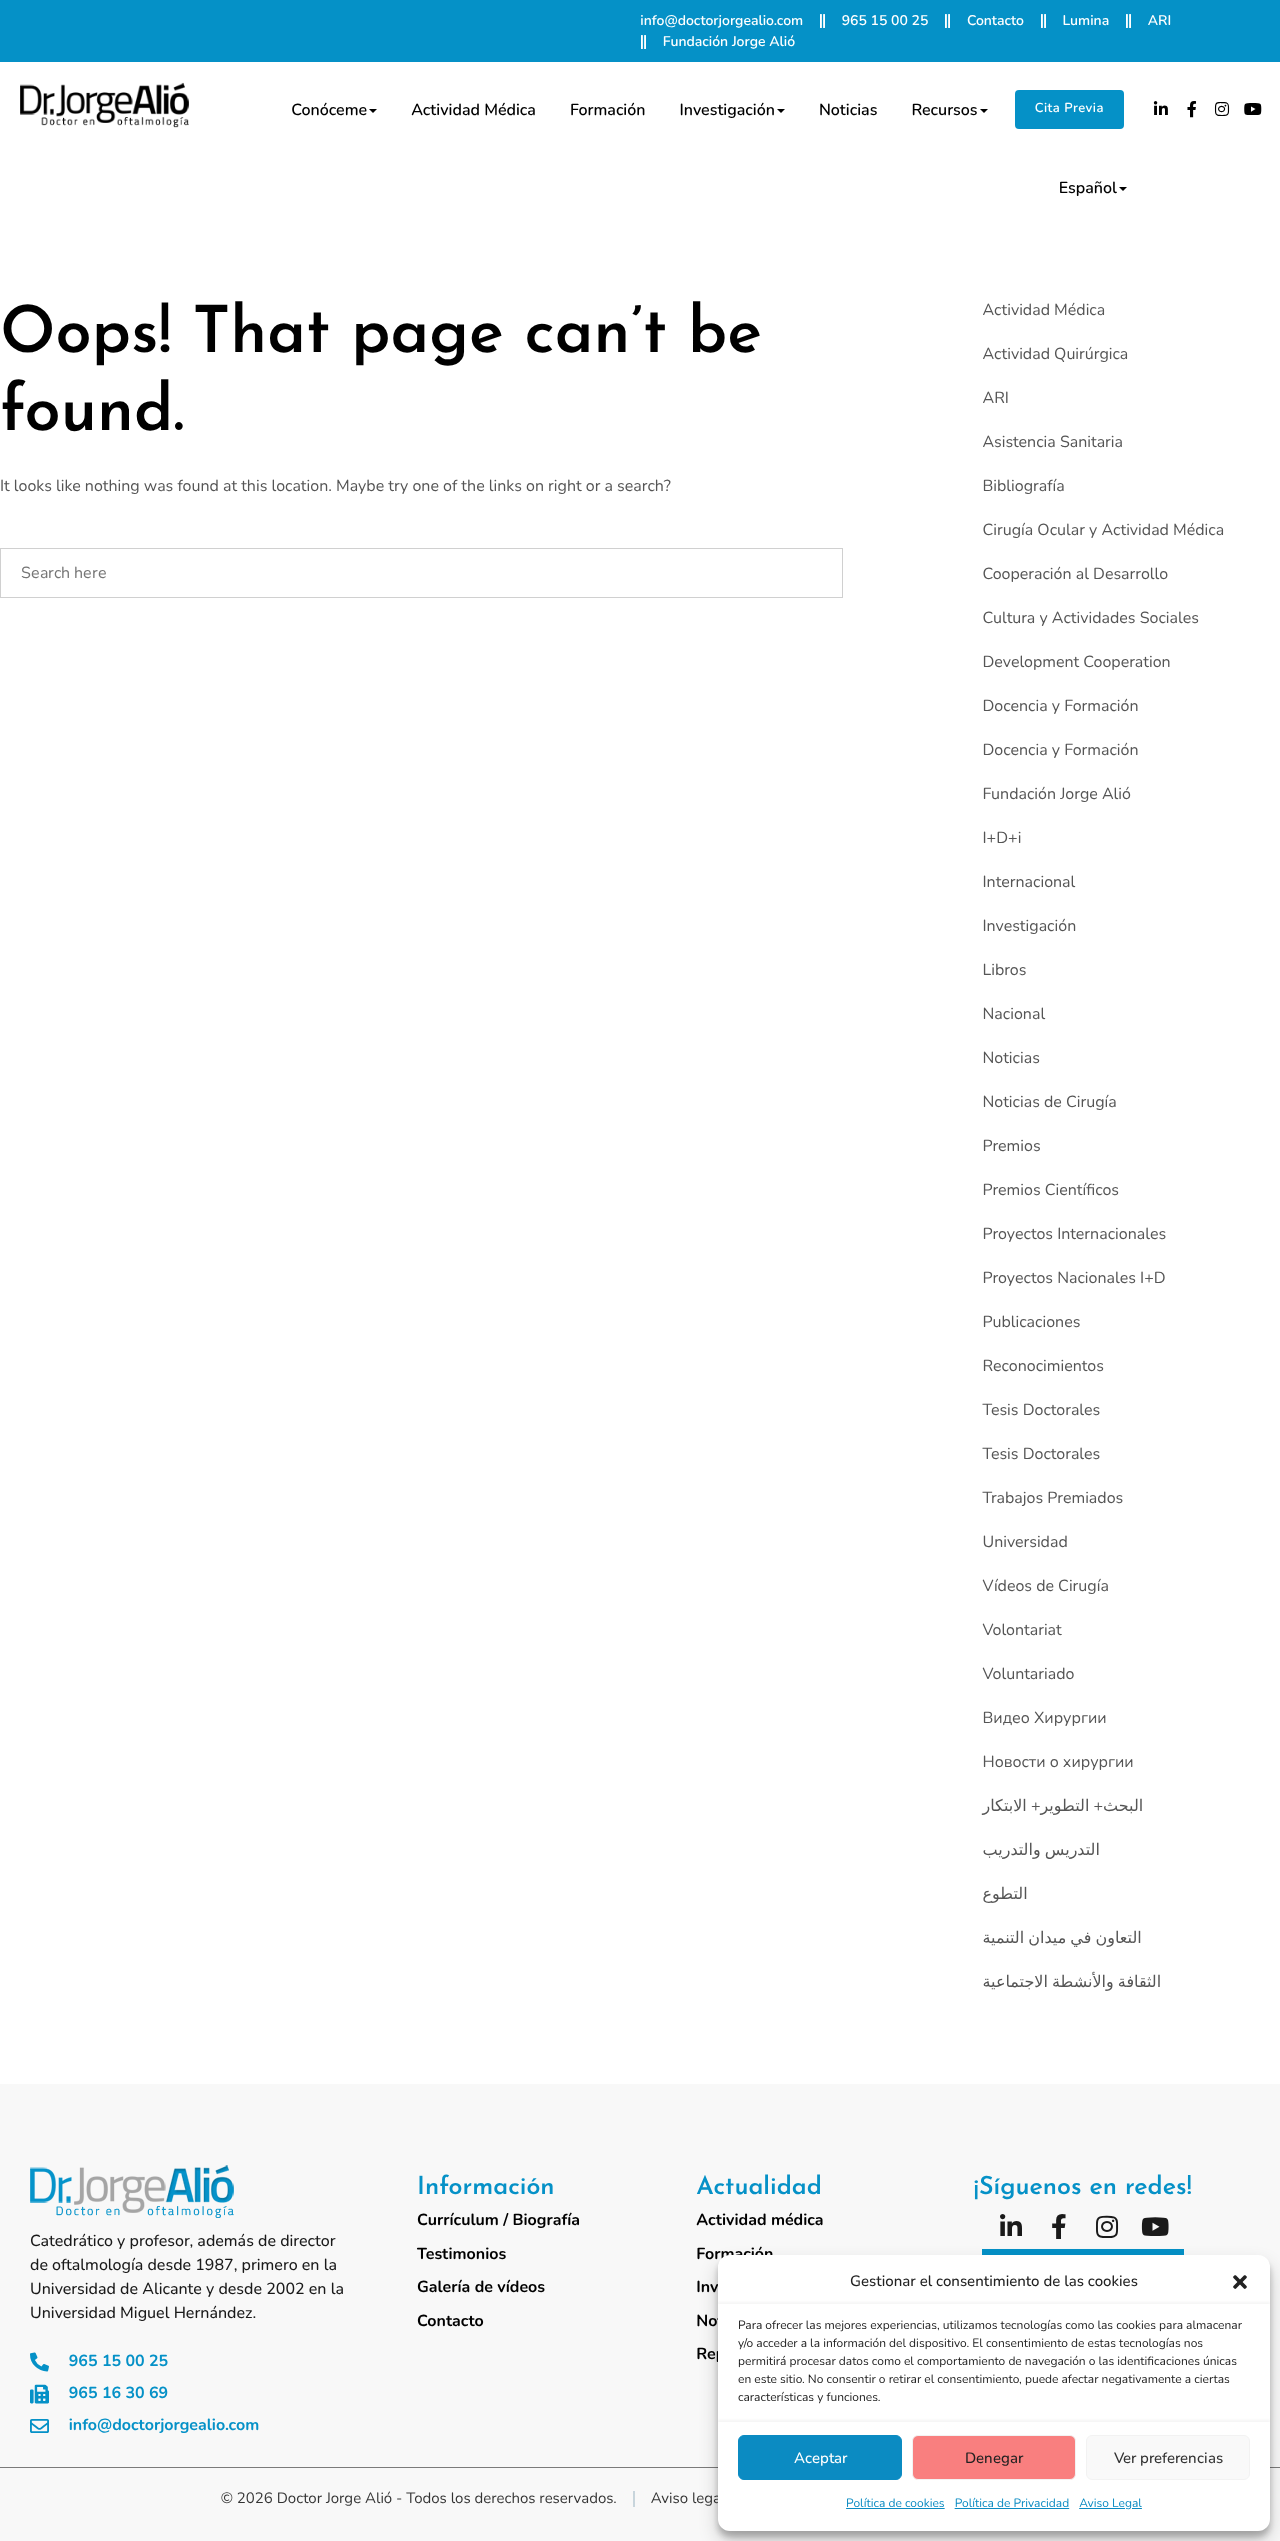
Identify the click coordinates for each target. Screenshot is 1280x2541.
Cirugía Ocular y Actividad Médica (1103, 530)
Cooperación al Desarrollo (1075, 574)
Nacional (1013, 1014)
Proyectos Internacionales (1074, 1234)
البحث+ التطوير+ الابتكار (1062, 1806)
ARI (995, 398)
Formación (608, 110)
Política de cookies (895, 2504)
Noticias (848, 110)
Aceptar (820, 2458)
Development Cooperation (1076, 662)
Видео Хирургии (1044, 1718)
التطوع (1004, 1894)
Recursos (944, 110)
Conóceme (329, 110)
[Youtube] (1253, 109)
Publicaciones (1031, 1322)
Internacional (1028, 882)
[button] (1240, 2282)
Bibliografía (1023, 486)
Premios (1011, 1146)
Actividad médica (473, 110)
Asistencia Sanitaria (1052, 442)
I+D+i (1001, 838)
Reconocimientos (1042, 1366)
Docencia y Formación (1060, 706)
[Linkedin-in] (1161, 109)
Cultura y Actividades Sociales (1090, 618)
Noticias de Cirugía (1049, 1102)
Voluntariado (1028, 1674)
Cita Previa (1069, 108)
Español (1088, 188)
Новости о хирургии (1057, 1762)
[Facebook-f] (1192, 109)
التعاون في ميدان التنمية (1061, 1938)
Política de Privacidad (1012, 2504)
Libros (1004, 970)
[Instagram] (1223, 109)
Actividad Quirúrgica (1055, 354)
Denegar (994, 2458)
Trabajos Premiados (1052, 1498)
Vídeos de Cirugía (1045, 1586)
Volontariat (1021, 1630)
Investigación (727, 110)
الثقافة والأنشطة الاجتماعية (1071, 1982)
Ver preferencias (1168, 2458)
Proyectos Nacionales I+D (1073, 1278)
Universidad (1024, 1542)
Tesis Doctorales (1041, 1410)
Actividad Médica (1043, 310)
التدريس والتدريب (1040, 1850)
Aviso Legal (1110, 2504)
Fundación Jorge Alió (1056, 794)
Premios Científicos (1050, 1190)
